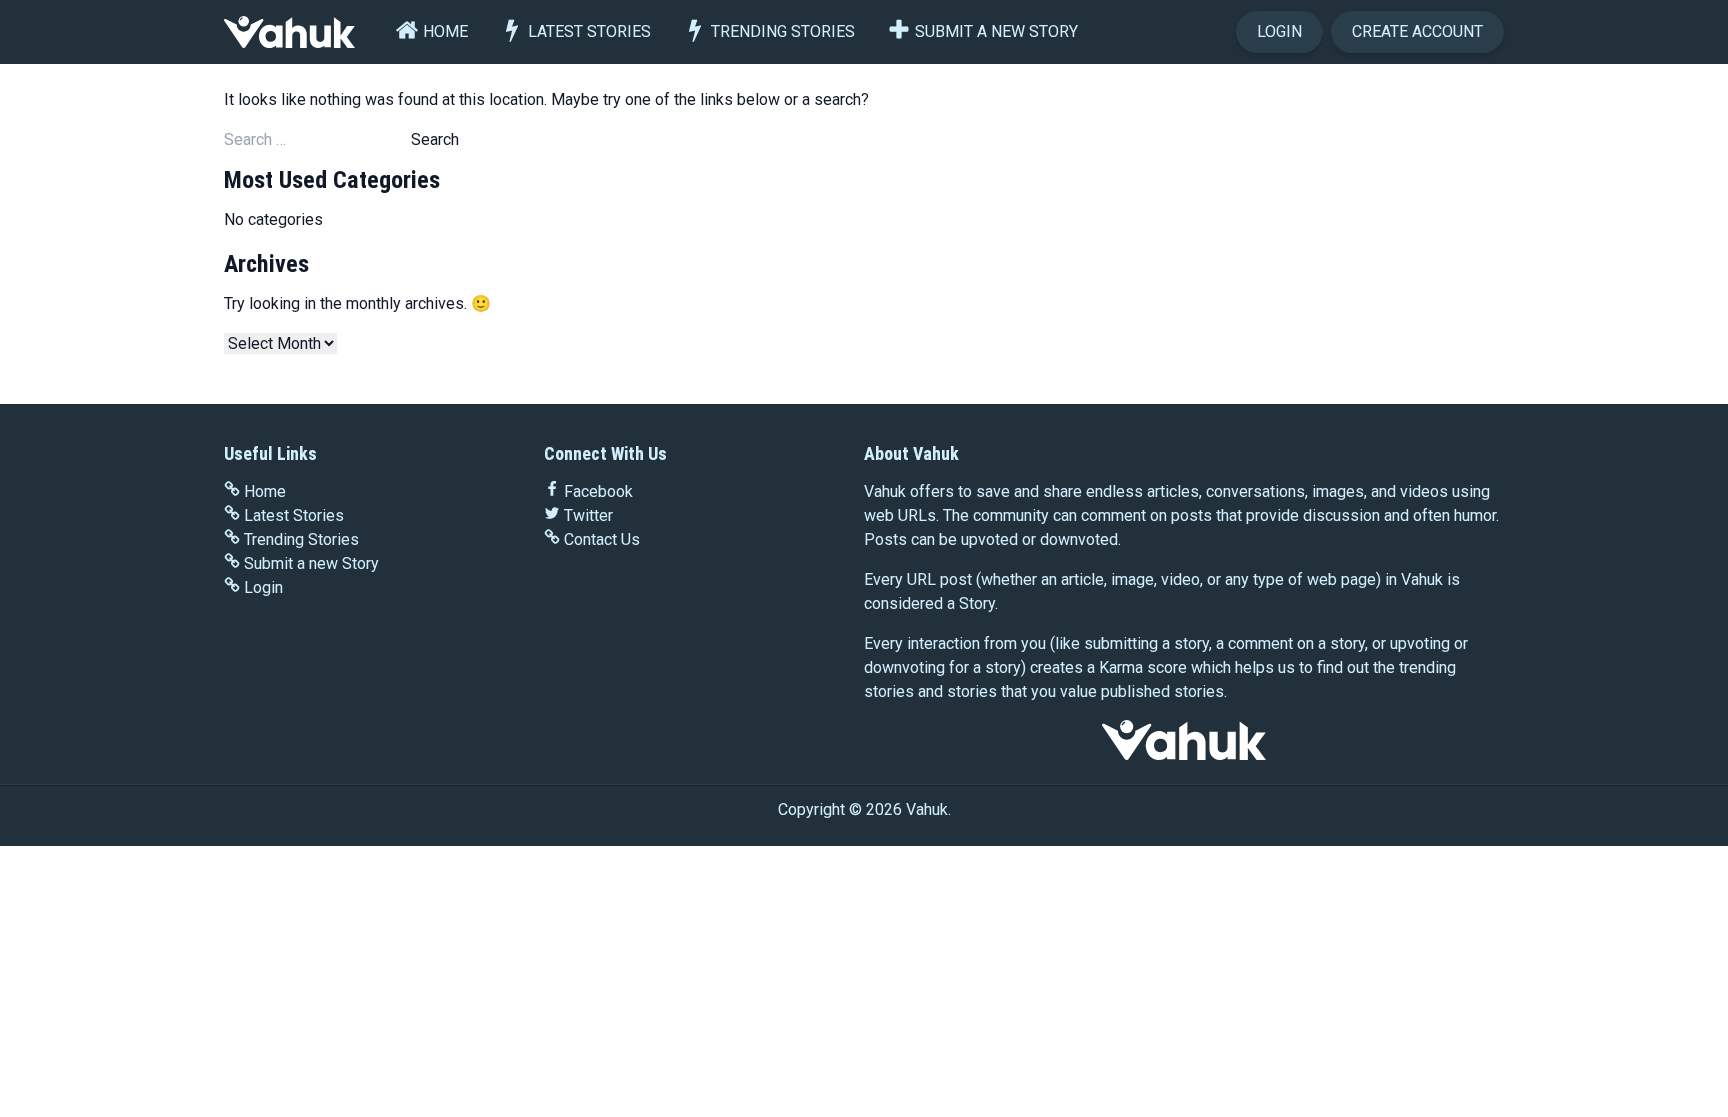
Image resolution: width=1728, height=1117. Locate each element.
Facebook (598, 491)
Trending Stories (783, 31)
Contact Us (602, 539)
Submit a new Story (996, 31)
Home (445, 31)
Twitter (588, 515)
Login (1279, 31)
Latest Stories (589, 31)
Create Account (1417, 31)
